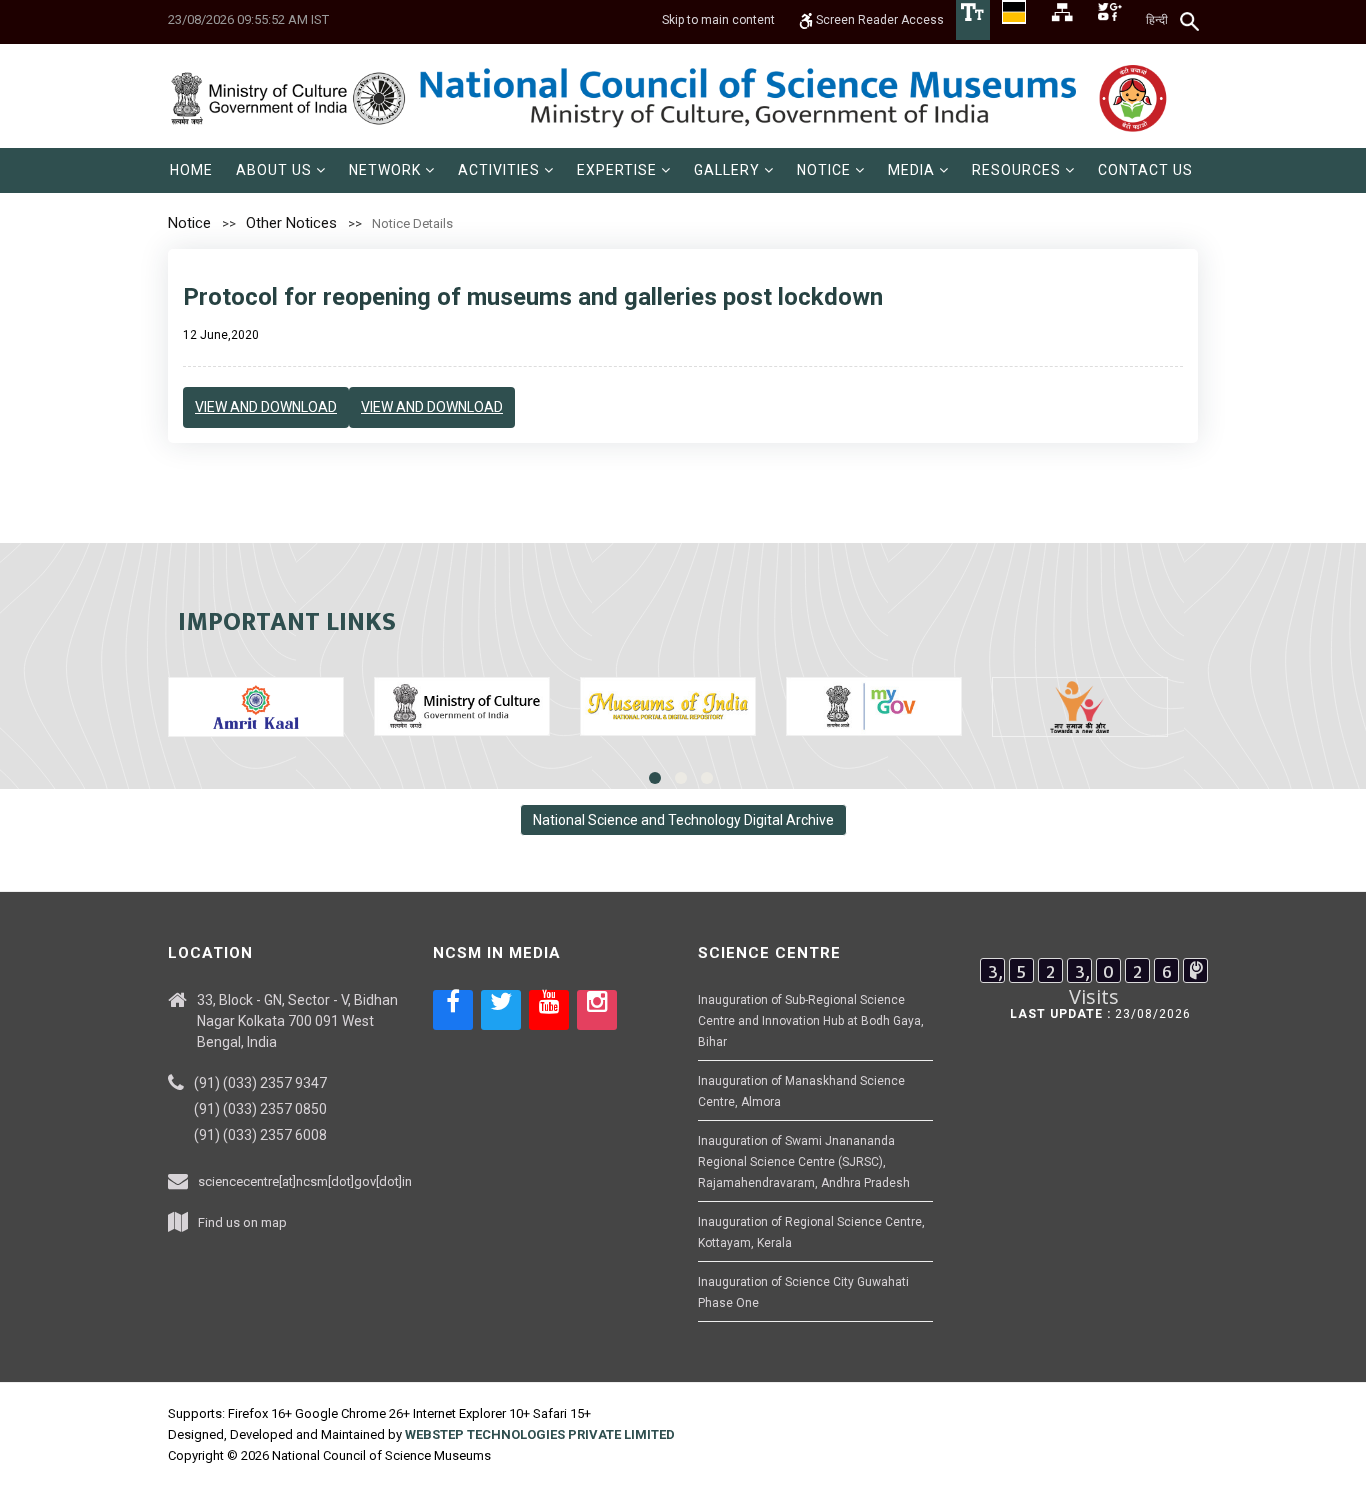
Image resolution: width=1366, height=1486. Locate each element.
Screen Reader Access (878, 20)
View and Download (266, 407)
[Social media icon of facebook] (453, 1010)
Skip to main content (718, 20)
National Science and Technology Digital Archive (683, 820)
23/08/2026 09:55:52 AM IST (248, 19)
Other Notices (291, 223)
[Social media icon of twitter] (501, 1010)
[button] (281, 170)
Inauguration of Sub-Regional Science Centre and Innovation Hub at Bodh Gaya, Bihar (811, 1021)
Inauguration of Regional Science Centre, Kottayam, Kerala (811, 1232)
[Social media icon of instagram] (597, 1010)
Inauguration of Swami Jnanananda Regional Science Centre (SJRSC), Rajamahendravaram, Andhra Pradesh (804, 1162)
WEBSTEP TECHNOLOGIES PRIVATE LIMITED (540, 1434)
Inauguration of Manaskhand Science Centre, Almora (801, 1091)
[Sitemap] (1062, 11)
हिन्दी (1157, 20)
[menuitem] (191, 170)
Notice (189, 223)
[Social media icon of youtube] (549, 1010)
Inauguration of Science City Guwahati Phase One (803, 1292)
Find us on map (242, 1222)
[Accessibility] (973, 11)
